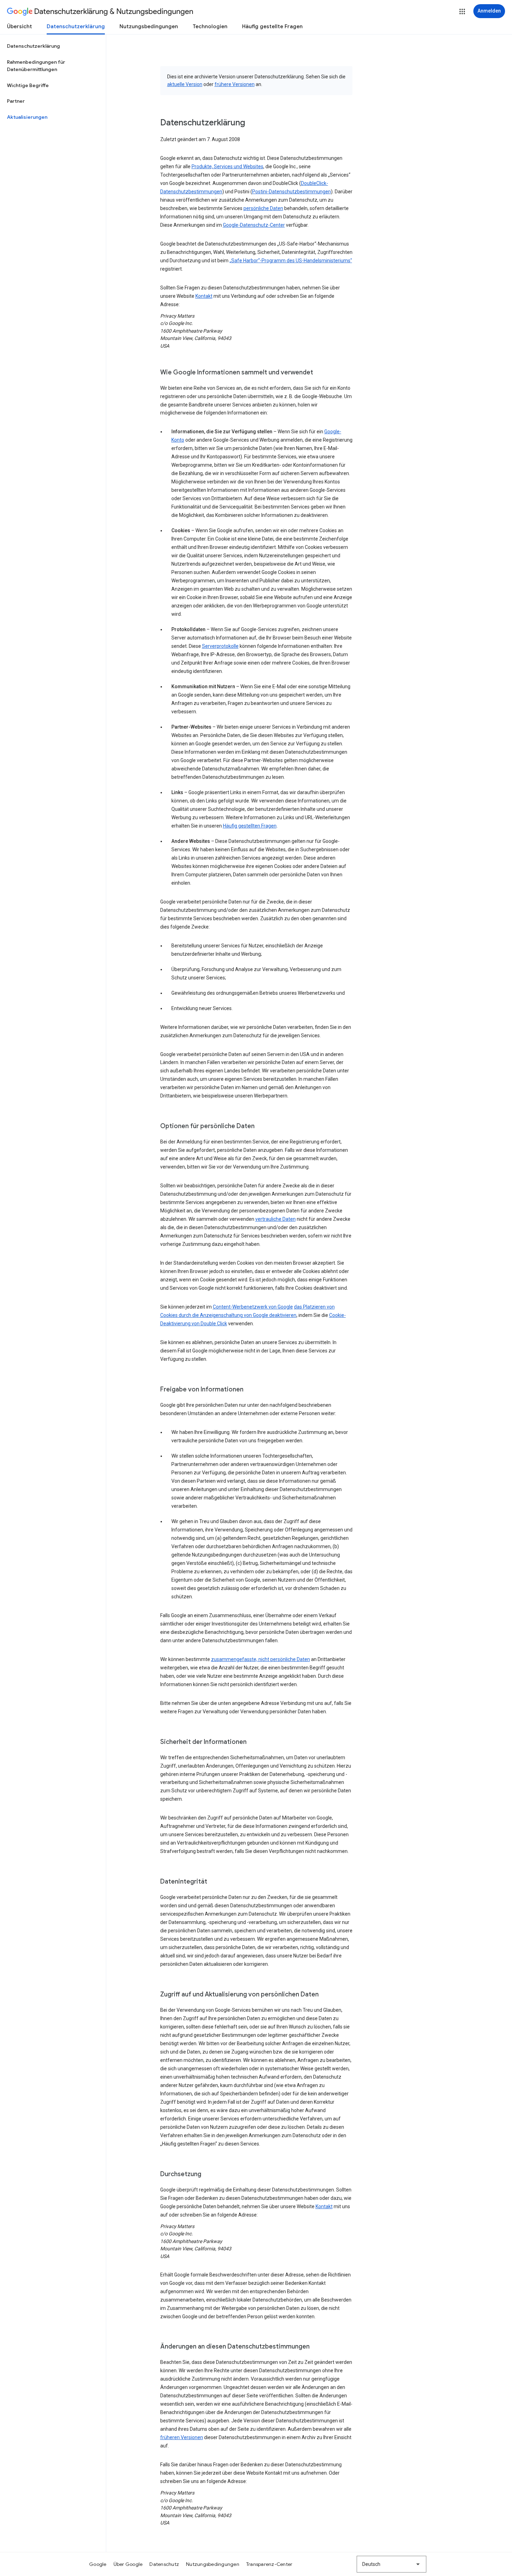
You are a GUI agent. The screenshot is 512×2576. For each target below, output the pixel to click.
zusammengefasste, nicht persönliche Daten (261, 1659)
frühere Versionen (235, 84)
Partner (16, 101)
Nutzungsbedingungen (149, 26)
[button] (462, 11)
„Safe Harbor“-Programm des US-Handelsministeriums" (291, 261)
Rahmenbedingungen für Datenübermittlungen (36, 66)
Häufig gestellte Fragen (272, 26)
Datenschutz (164, 2564)
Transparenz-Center (269, 2564)
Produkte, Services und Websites (227, 166)
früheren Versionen (182, 2437)
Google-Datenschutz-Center (254, 225)
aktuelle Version (185, 84)
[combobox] (391, 2564)
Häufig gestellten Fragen (250, 826)
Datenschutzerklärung (76, 26)
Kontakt (204, 296)
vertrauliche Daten (276, 1219)
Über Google (128, 2564)
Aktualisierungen (27, 117)
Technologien (210, 26)
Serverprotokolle (220, 646)
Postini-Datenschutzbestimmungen (292, 192)
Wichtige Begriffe (28, 85)
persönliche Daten (263, 208)
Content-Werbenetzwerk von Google (253, 1307)
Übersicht (20, 26)
